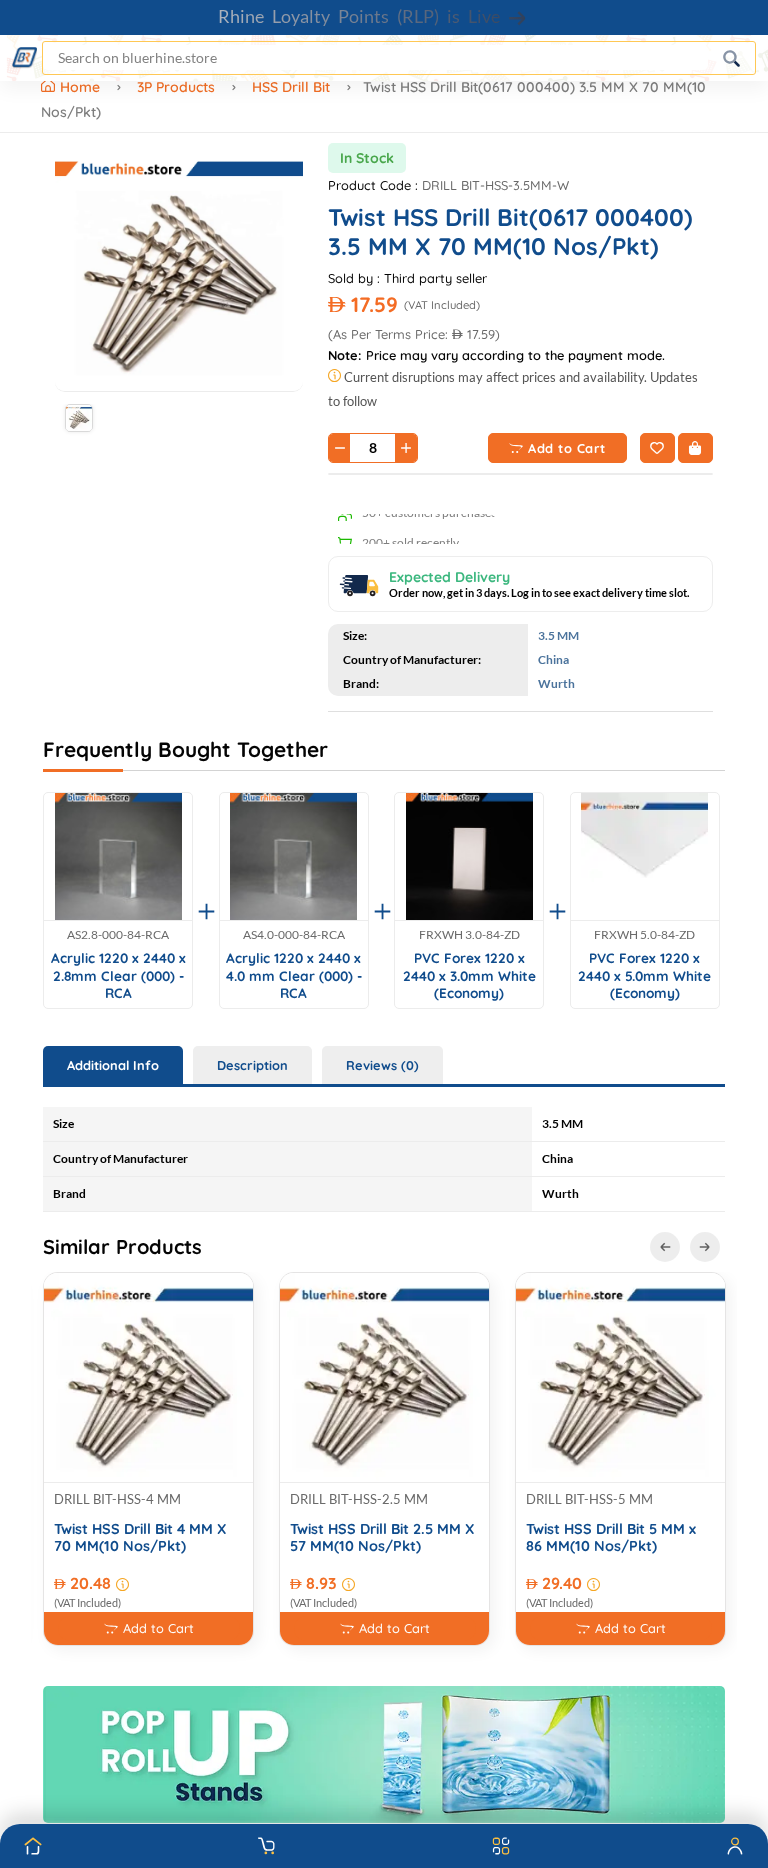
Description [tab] (252, 1065)
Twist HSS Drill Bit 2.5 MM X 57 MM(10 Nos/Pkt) (382, 1538)
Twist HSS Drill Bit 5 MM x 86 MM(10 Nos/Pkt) (611, 1538)
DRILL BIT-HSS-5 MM (589, 1499)
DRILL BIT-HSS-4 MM (117, 1499)
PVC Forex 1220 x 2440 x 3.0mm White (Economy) (469, 975)
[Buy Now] (695, 448)
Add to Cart (567, 448)
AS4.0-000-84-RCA (294, 935)
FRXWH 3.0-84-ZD (469, 935)
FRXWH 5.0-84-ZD (644, 935)
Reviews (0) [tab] (382, 1065)
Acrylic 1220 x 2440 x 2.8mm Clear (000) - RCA (118, 975)
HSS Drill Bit (291, 87)
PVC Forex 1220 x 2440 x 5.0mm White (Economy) (644, 975)
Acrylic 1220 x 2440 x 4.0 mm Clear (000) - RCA (294, 975)
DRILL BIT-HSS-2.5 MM (359, 1499)
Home (82, 87)
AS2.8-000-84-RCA (118, 935)
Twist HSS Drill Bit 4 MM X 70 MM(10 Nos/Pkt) (140, 1538)
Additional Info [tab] (113, 1065)
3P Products (176, 87)
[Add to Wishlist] (657, 448)
